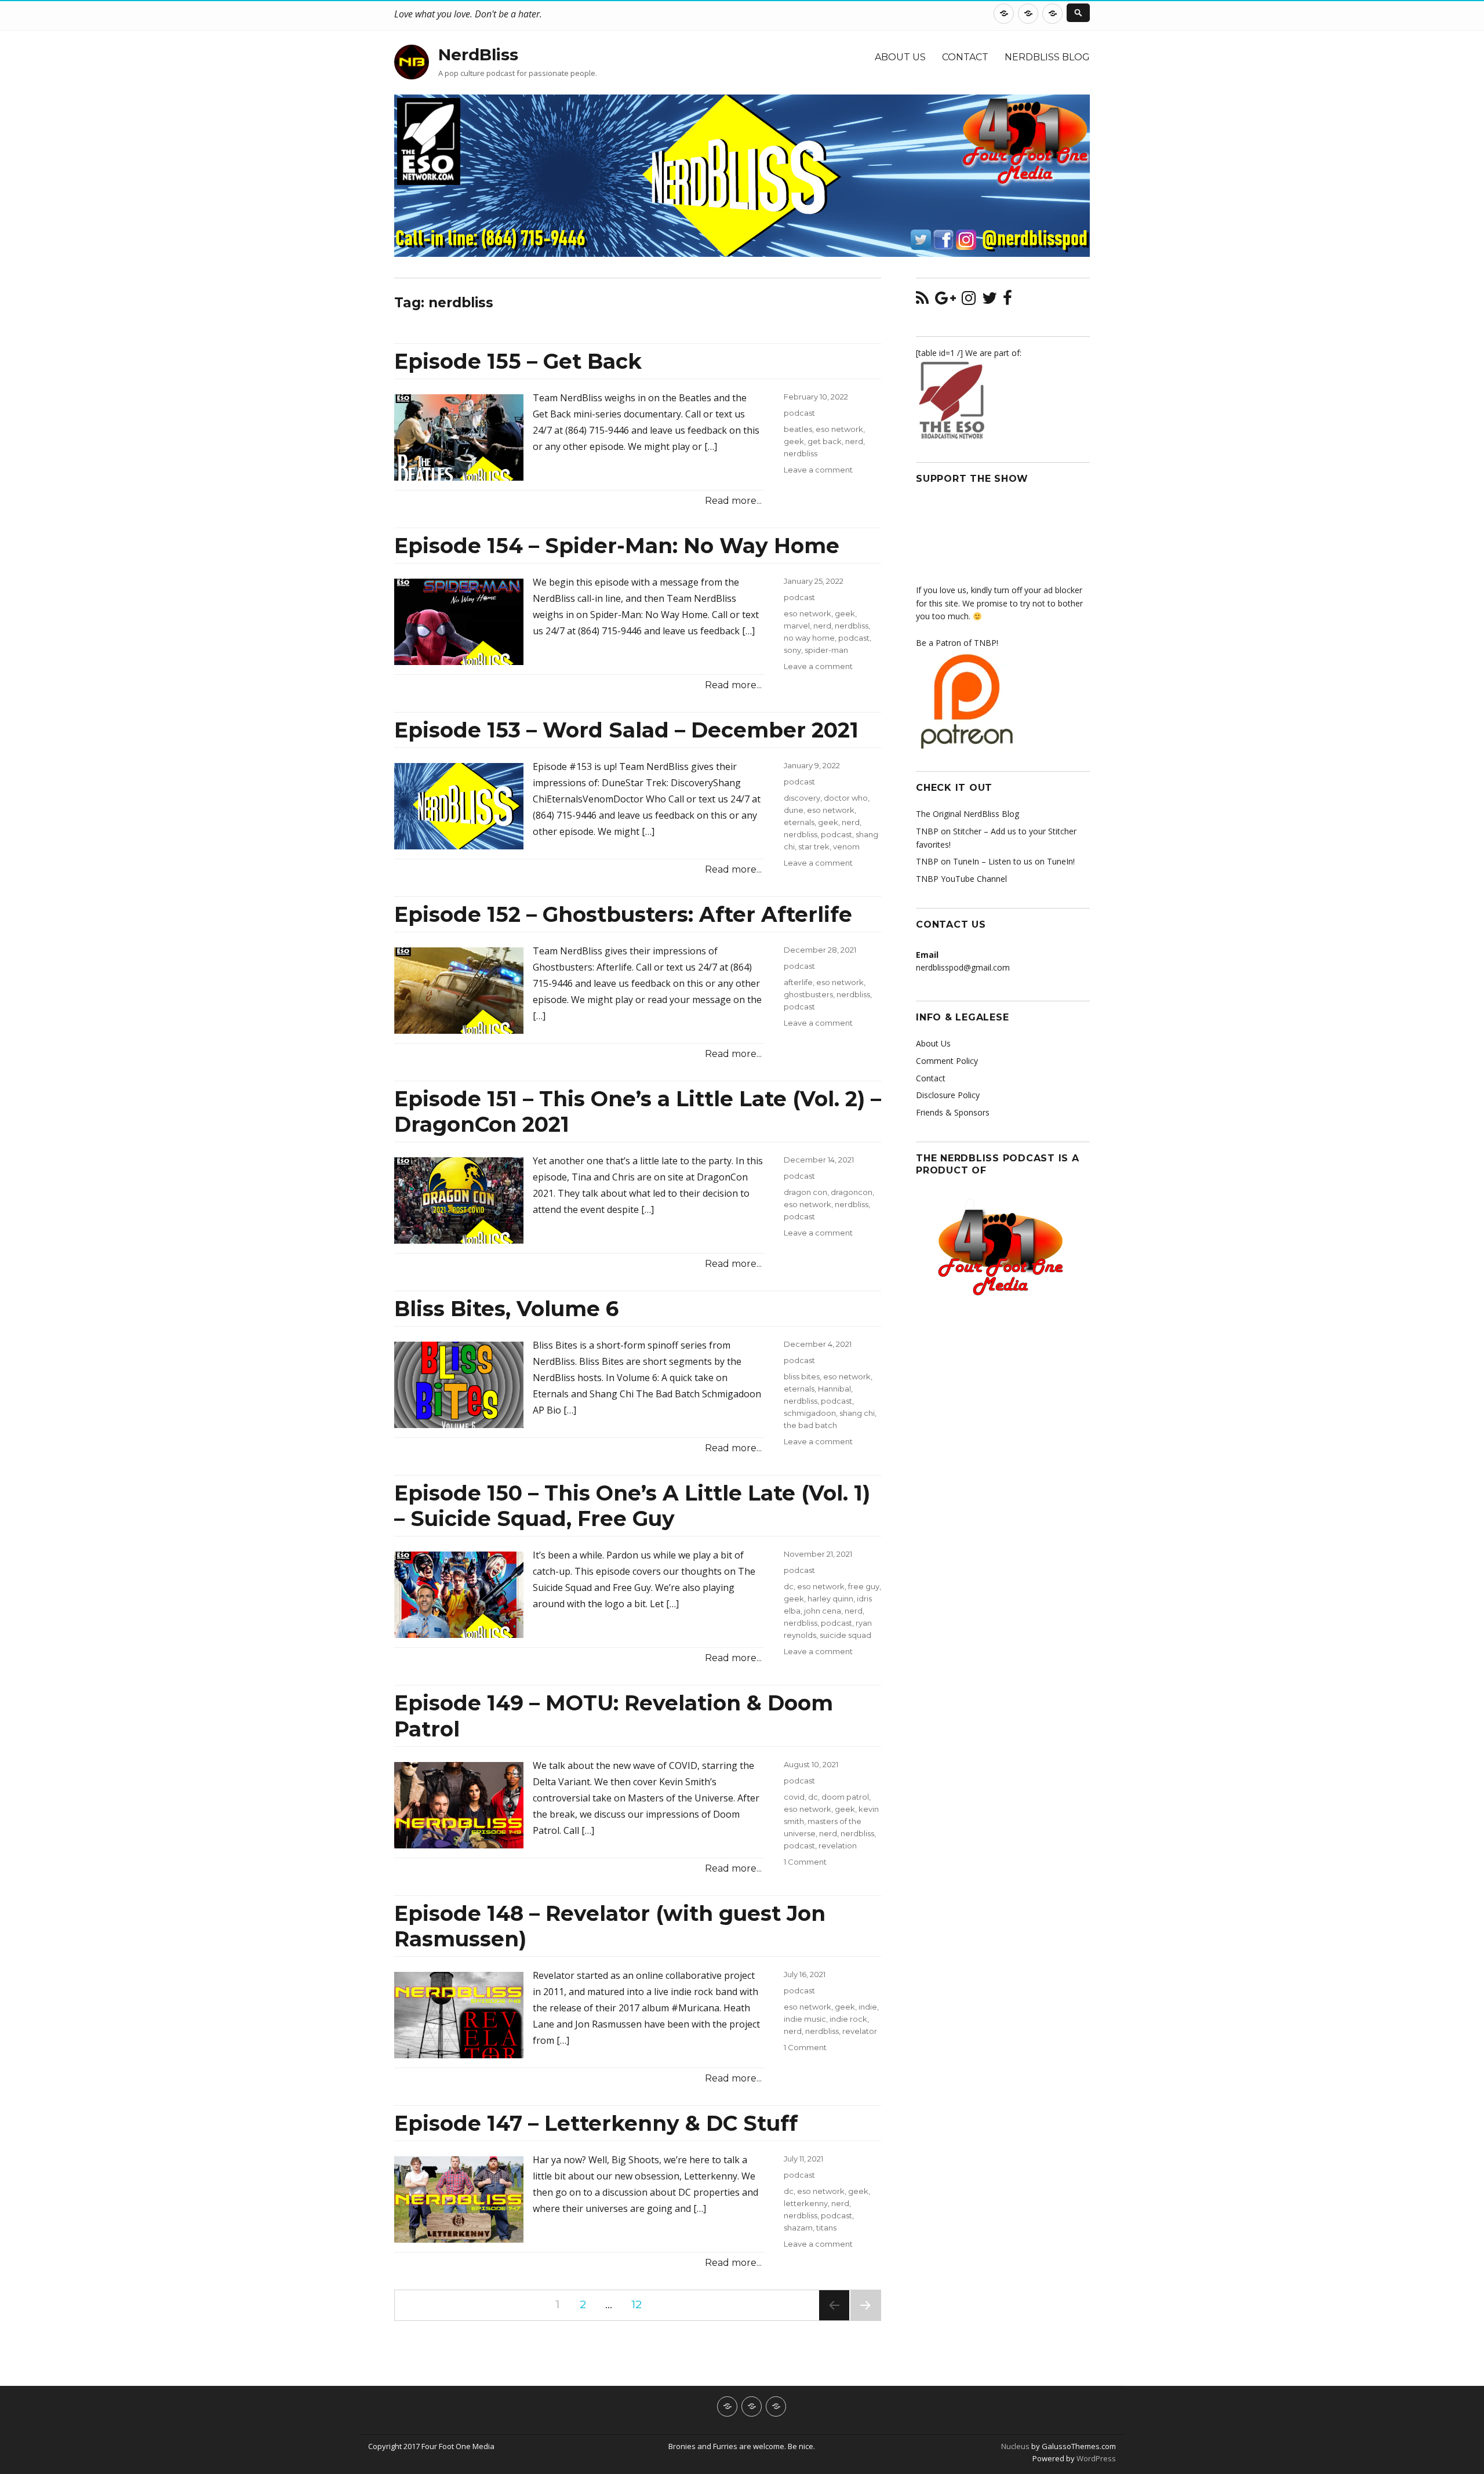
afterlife (798, 982)
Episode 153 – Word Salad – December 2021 (626, 730)
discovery (802, 798)
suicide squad (845, 1635)
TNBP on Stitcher (949, 831)
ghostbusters (808, 994)
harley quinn (830, 1599)
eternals (799, 822)
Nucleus (1015, 2446)
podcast (799, 413)
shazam (798, 2228)
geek (794, 441)
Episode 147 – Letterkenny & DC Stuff (596, 2123)
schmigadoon (810, 1413)
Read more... (733, 501)
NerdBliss (478, 55)
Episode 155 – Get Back (518, 361)
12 (641, 2304)
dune (794, 810)
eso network (839, 429)
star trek (814, 847)
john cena (823, 1611)
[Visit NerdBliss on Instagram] (969, 301)
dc (789, 1586)
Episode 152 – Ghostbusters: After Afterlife (623, 914)
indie (868, 2007)
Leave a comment (818, 470)
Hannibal (834, 1389)
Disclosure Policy (948, 1095)
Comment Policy (947, 1061)
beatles (798, 429)
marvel (797, 626)
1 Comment (805, 1862)
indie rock (848, 2019)
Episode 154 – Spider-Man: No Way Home (617, 546)
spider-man (826, 650)
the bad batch (810, 1425)
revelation (838, 1845)
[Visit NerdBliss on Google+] (945, 301)
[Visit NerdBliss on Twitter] (990, 301)
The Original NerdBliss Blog (967, 814)
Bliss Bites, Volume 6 (506, 1309)
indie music (805, 2019)
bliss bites (802, 1376)
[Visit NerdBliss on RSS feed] (922, 301)
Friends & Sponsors (953, 1112)
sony (792, 650)
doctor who (846, 798)
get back (825, 441)
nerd (854, 441)
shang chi (857, 1413)
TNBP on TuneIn (947, 861)
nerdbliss (801, 453)
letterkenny (806, 2203)
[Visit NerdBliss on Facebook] (1007, 301)
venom (846, 847)
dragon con (805, 1192)
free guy (864, 1586)
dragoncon (852, 1192)
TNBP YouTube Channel (961, 879)
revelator (860, 2031)
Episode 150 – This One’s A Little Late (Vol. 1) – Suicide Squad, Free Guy (632, 1506)
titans (826, 2228)
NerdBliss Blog (1047, 57)
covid (794, 1797)
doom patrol (845, 1797)
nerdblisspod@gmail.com (963, 967)
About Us (900, 57)
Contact (965, 57)
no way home (809, 638)
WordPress (1095, 2458)
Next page (865, 2320)
